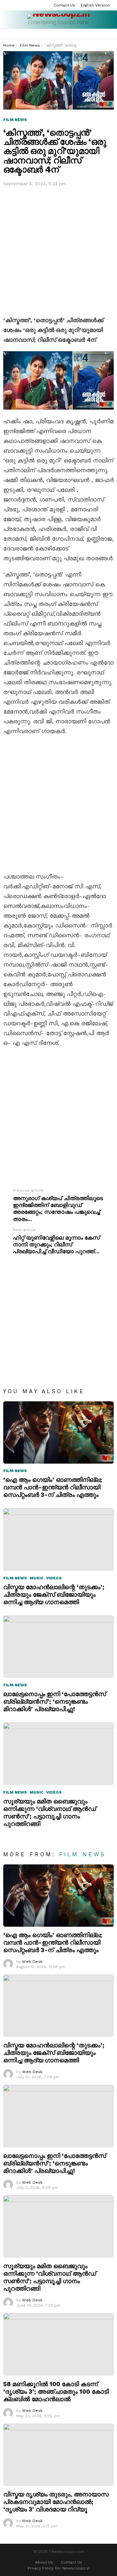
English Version (95, 5)
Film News (15, 1471)
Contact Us (64, 5)
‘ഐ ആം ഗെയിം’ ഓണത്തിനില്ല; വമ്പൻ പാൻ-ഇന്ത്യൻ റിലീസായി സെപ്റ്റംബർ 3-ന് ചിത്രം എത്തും (53, 1487)
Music (37, 1578)
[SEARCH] (103, 34)
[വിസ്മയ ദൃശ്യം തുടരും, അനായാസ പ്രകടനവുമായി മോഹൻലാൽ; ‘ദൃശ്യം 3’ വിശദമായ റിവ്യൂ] (58, 2455)
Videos (54, 1578)
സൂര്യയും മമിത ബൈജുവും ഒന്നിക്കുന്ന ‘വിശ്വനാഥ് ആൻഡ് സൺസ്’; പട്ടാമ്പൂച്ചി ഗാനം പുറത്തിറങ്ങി (50, 1813)
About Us (44, 2562)
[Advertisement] (58, 250)
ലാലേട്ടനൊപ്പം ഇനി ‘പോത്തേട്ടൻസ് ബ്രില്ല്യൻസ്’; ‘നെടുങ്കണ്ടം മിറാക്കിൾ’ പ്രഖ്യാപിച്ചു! (55, 1702)
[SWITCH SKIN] (111, 34)
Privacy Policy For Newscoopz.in (59, 2568)
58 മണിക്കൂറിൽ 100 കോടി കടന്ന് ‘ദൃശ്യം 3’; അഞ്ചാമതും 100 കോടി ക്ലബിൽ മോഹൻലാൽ (56, 2392)
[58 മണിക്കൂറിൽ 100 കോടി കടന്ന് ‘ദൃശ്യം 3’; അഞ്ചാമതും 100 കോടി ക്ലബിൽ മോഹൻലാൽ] (58, 2344)
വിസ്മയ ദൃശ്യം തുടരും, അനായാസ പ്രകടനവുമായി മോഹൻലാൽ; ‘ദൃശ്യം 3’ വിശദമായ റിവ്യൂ (56, 2502)
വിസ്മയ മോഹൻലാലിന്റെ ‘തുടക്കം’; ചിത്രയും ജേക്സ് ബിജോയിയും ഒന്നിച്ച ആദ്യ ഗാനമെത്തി (54, 1595)
